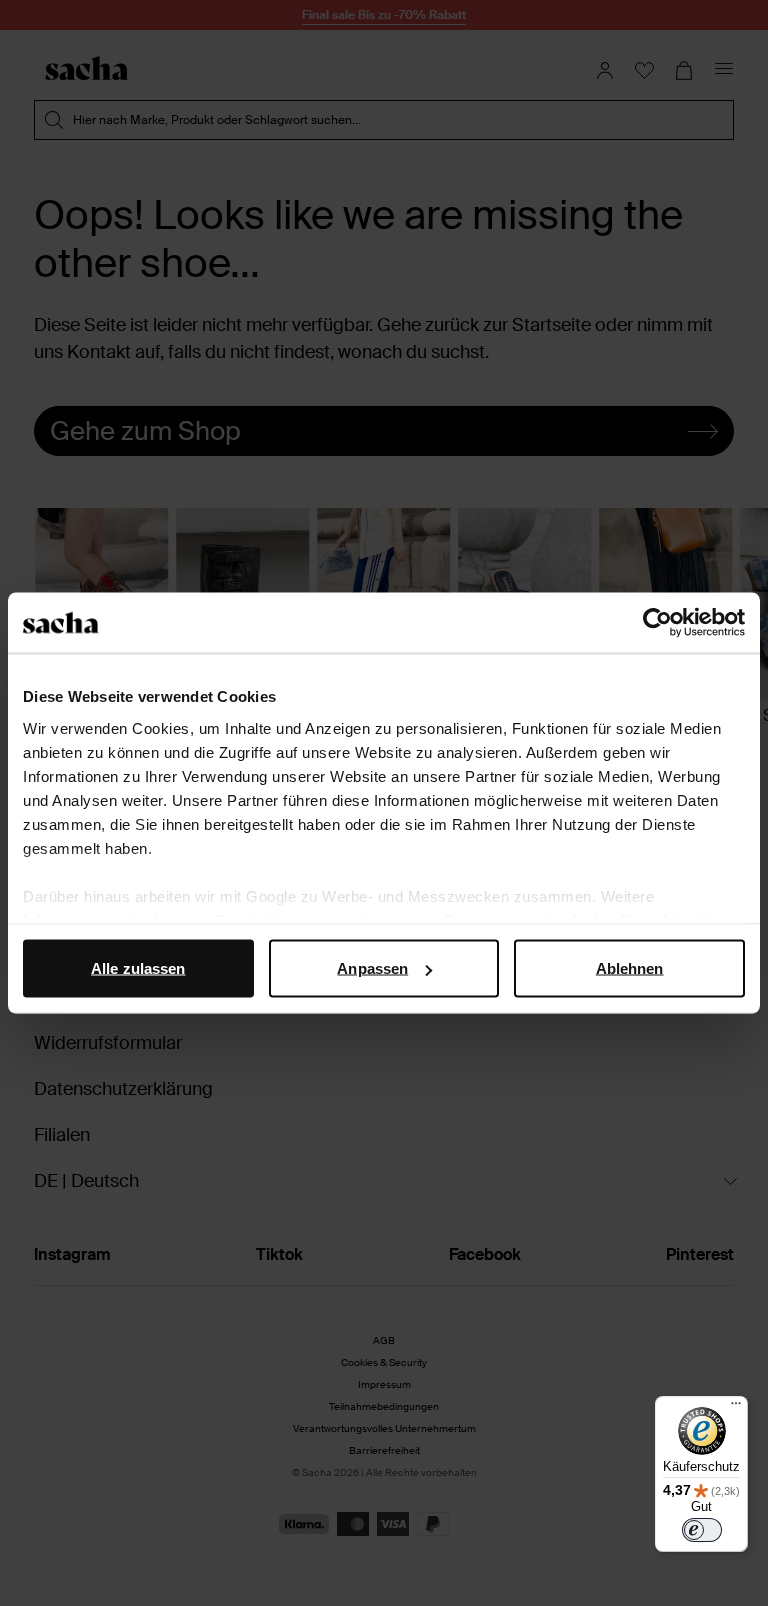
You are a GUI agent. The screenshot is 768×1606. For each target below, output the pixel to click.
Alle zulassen (138, 968)
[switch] (702, 1530)
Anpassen (372, 968)
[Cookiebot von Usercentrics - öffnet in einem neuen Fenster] (657, 623)
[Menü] (736, 1408)
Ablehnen (630, 968)
